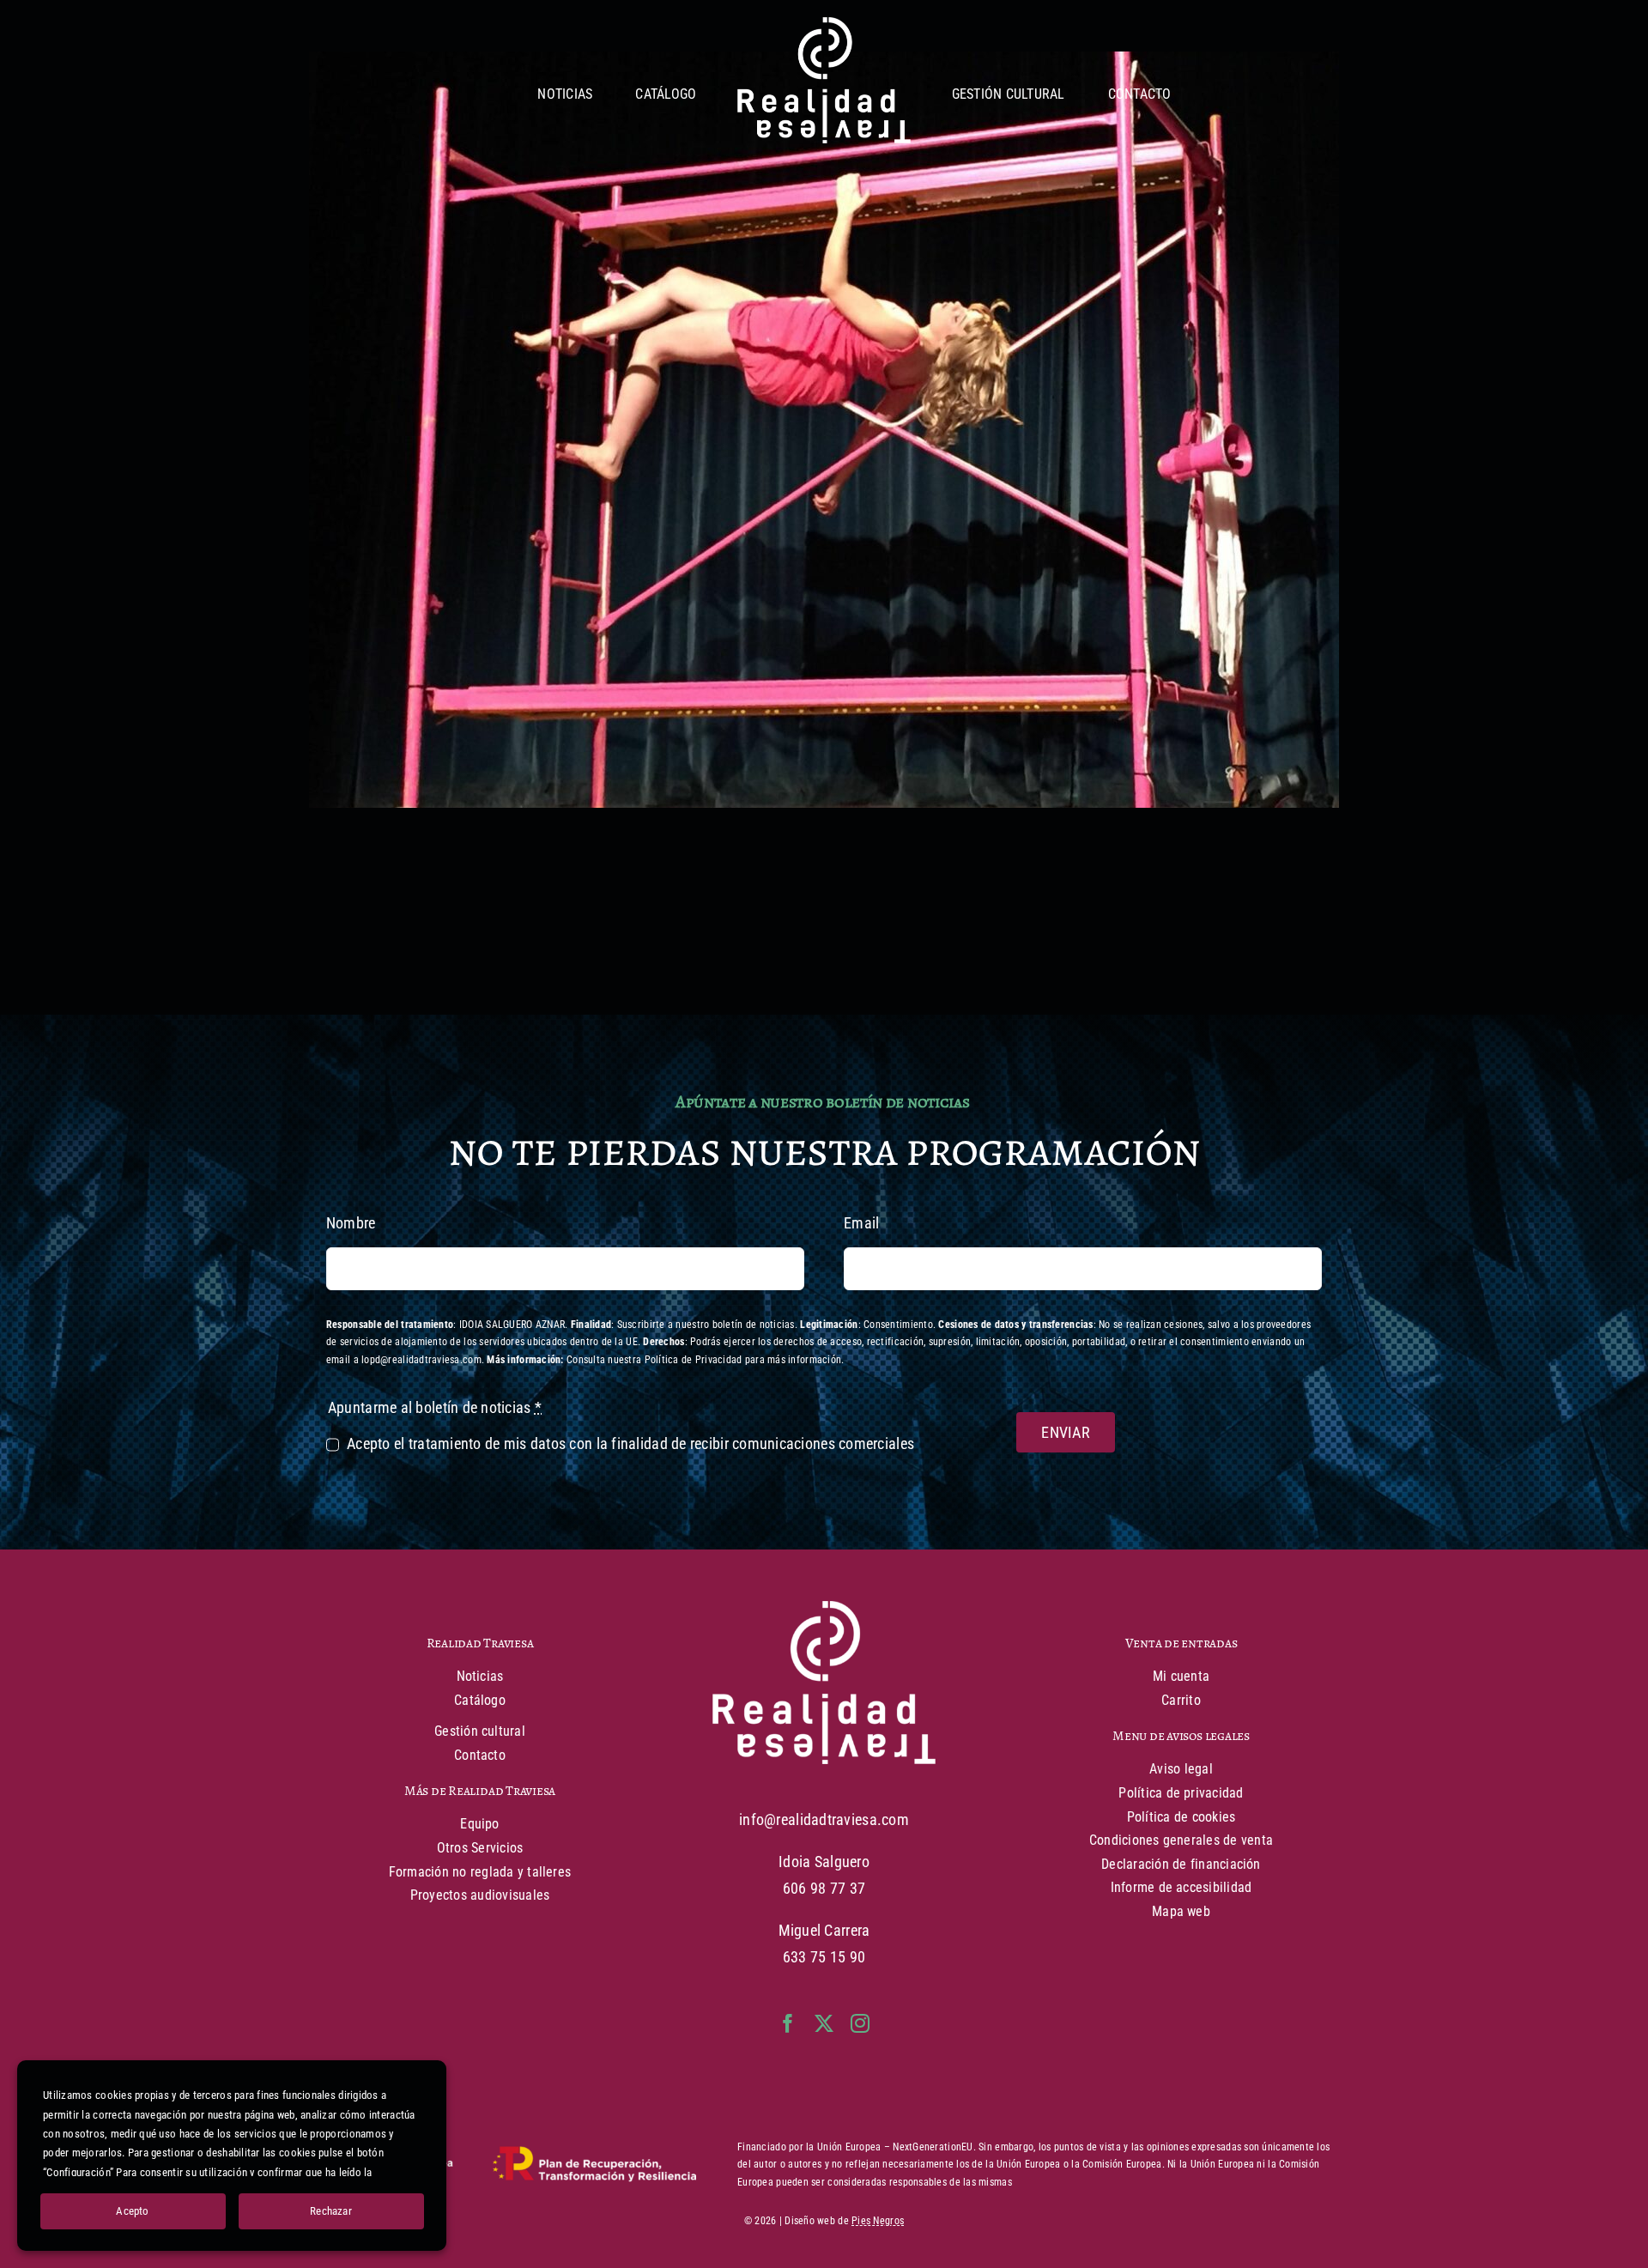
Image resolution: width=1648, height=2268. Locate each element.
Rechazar (331, 2211)
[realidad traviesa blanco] (824, 24)
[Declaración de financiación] (503, 2165)
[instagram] (860, 2023)
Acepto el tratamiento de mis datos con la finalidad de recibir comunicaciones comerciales (630, 1443)
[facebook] (788, 2023)
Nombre (351, 1223)
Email (861, 1223)
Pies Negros (878, 2221)
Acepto (132, 2211)
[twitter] (824, 2023)
